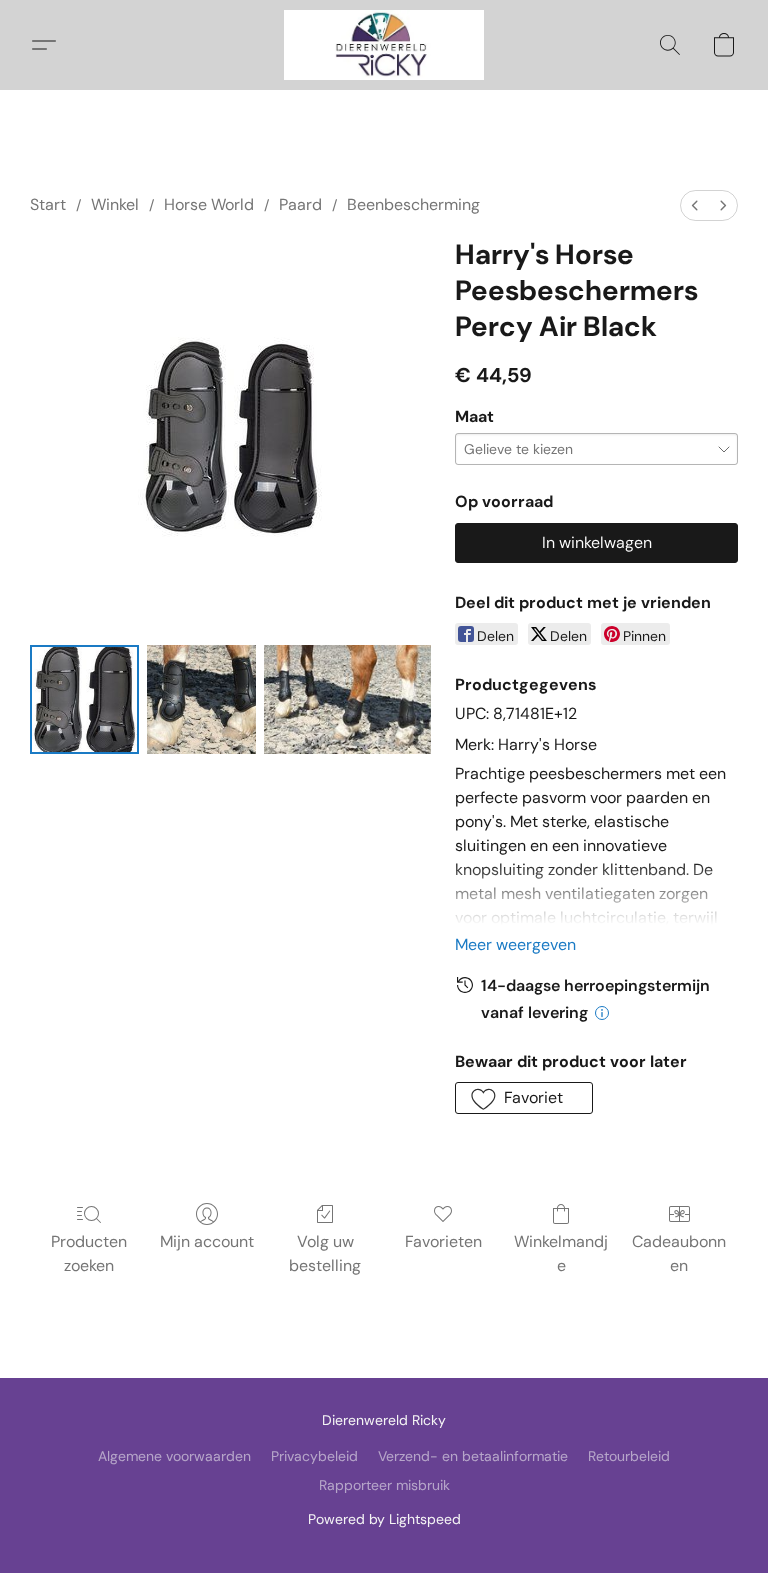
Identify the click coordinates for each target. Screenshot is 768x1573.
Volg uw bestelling (325, 1253)
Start (48, 204)
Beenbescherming (413, 204)
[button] (384, 45)
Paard (300, 204)
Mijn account (207, 1241)
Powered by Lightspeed (384, 1519)
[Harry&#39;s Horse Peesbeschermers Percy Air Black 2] (347, 699)
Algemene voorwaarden (174, 1456)
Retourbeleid (629, 1456)
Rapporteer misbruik (384, 1485)
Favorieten (443, 1241)
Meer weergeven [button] (515, 944)
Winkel (115, 204)
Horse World (209, 204)
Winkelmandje (561, 1253)
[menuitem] (695, 205)
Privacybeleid (314, 1456)
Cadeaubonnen (679, 1253)
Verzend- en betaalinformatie (473, 1456)
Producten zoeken (89, 1253)
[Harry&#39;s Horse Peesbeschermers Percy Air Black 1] (201, 699)
